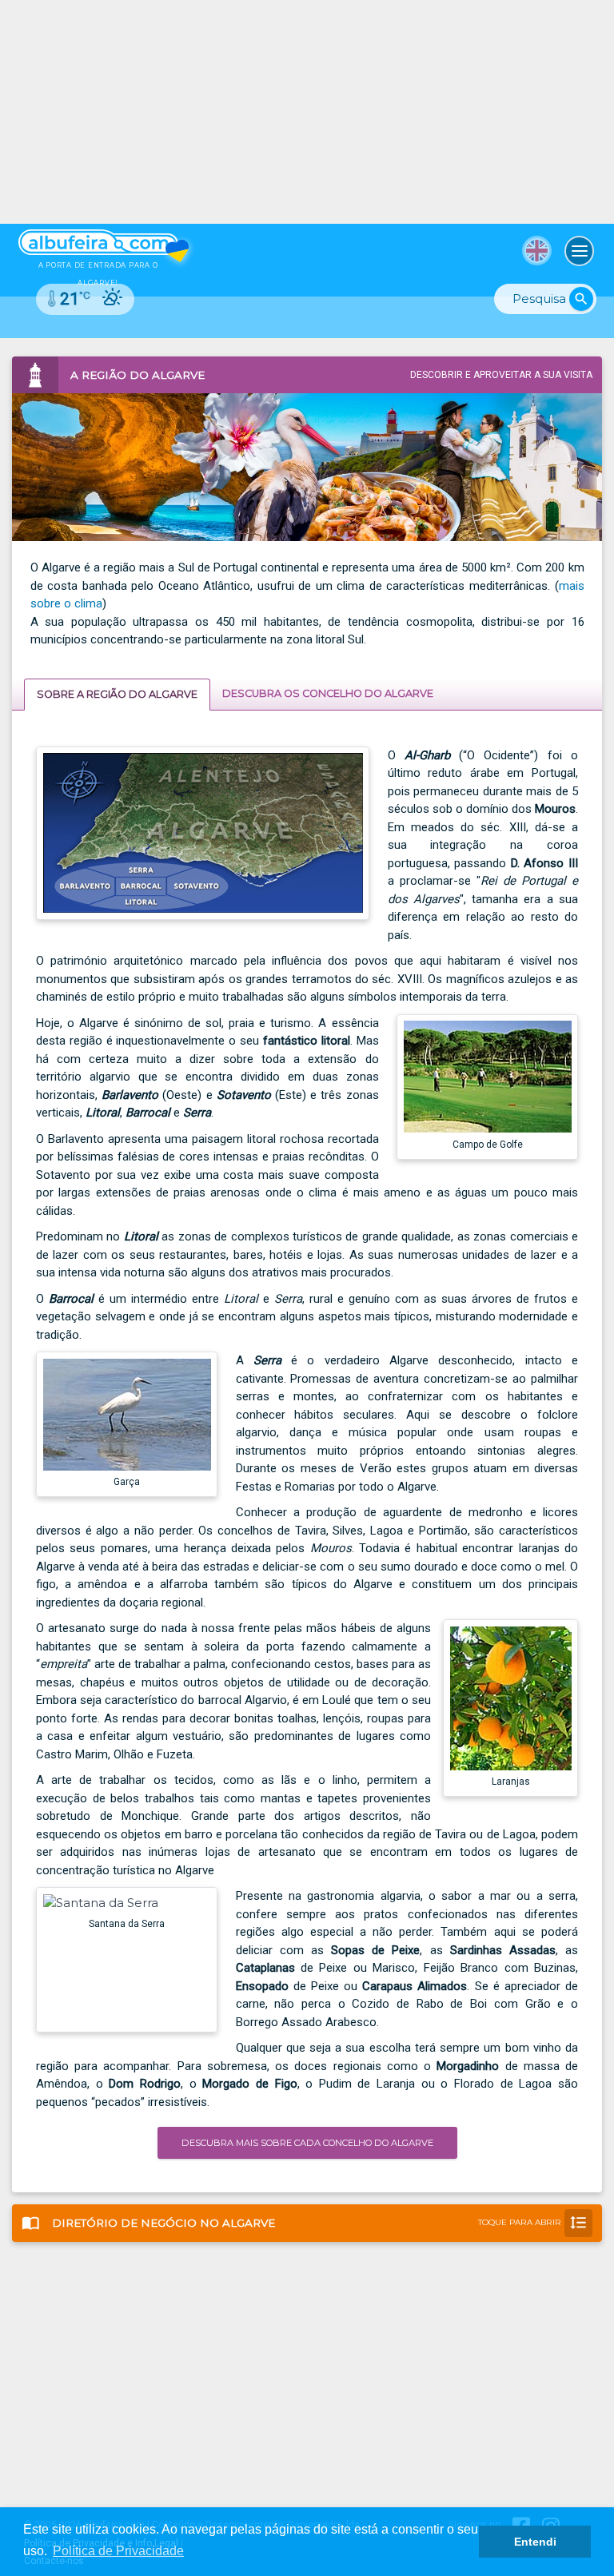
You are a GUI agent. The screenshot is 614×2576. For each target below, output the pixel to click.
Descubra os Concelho (328, 693)
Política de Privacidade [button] (118, 2551)
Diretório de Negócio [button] (305, 2222)
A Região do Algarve (117, 694)
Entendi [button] (535, 2542)
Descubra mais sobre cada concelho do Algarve (307, 2143)
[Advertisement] (307, 112)
